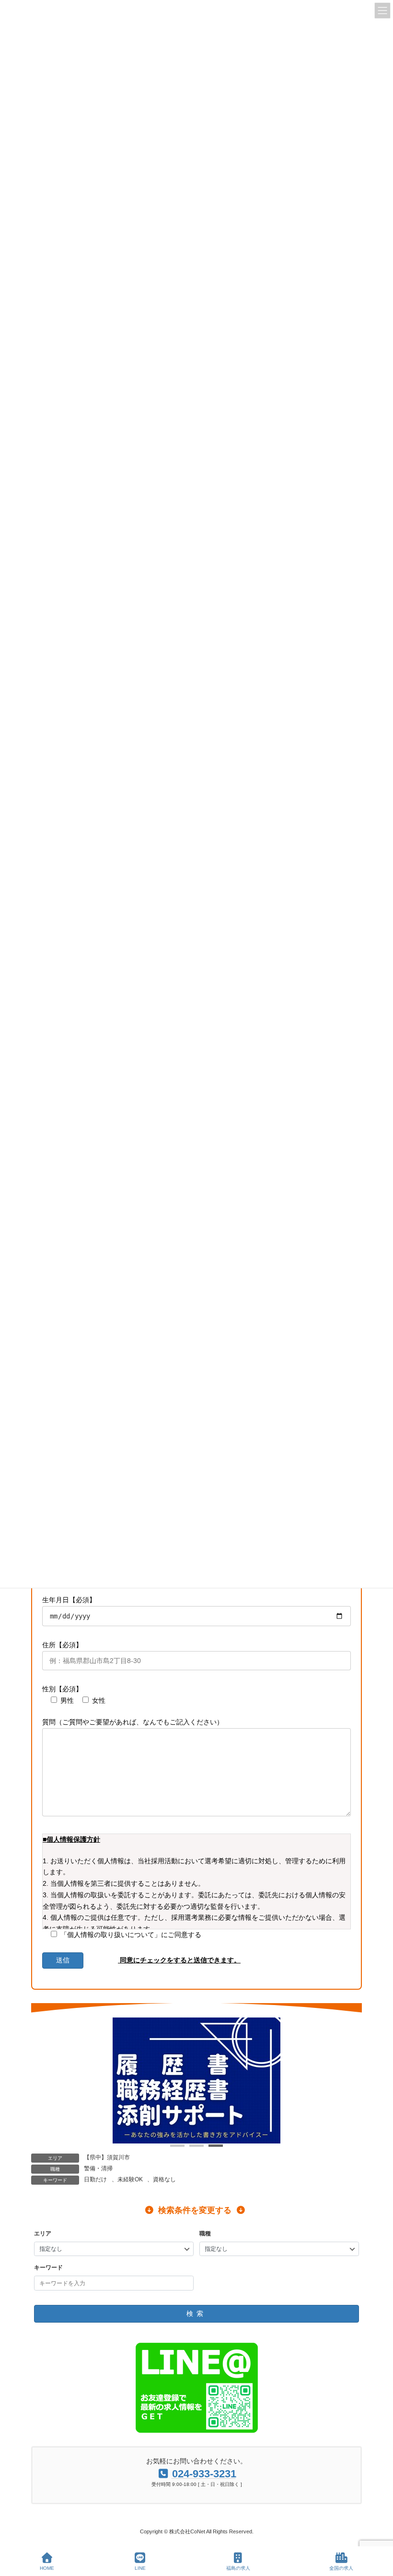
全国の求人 (341, 2568)
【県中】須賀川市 (107, 2157)
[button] (177, 2146)
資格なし (164, 2179)
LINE (140, 2568)
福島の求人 (238, 2568)
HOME (47, 2568)
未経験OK (130, 2179)
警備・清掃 (98, 2168)
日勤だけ (95, 2179)
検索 (196, 2314)
